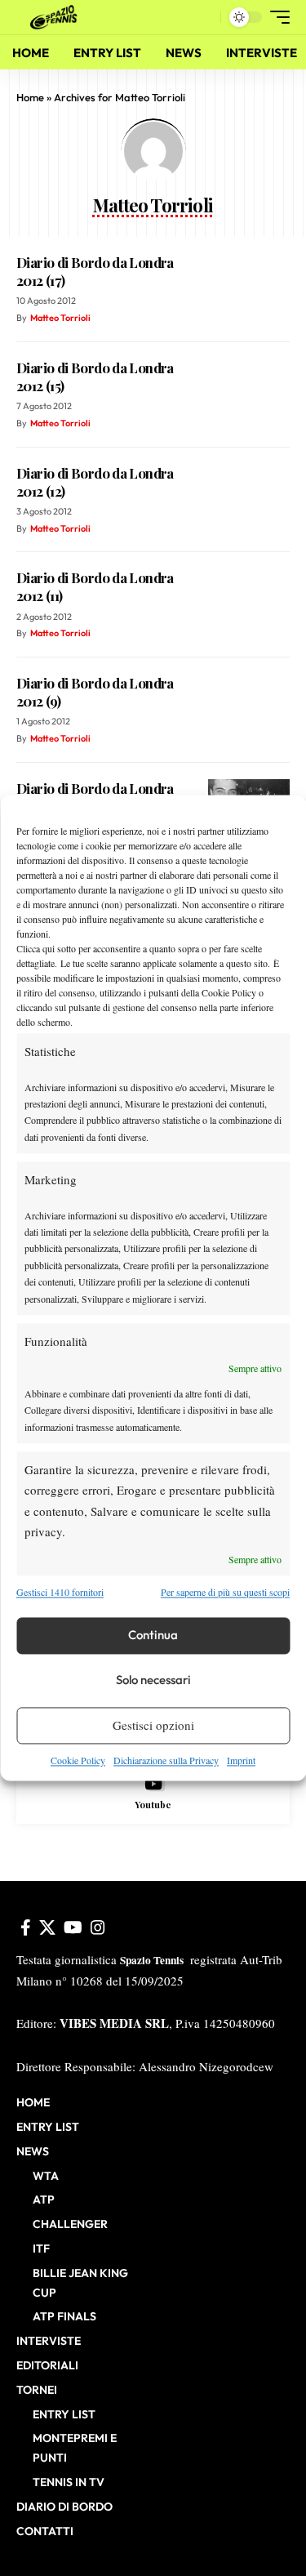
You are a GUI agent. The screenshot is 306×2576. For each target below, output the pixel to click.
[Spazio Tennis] (56, 17)
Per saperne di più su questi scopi (225, 1593)
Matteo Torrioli (60, 318)
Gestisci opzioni (153, 1726)
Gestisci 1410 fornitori (60, 1593)
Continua (153, 1636)
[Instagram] (98, 1928)
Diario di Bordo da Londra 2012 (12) (95, 482)
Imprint (241, 1760)
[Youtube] (153, 1794)
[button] (204, 18)
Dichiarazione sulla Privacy (166, 1760)
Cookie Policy (78, 1760)
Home (30, 97)
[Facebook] (26, 1928)
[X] (47, 1928)
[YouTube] (73, 1928)
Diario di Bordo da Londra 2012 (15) (95, 377)
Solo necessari (153, 1680)
